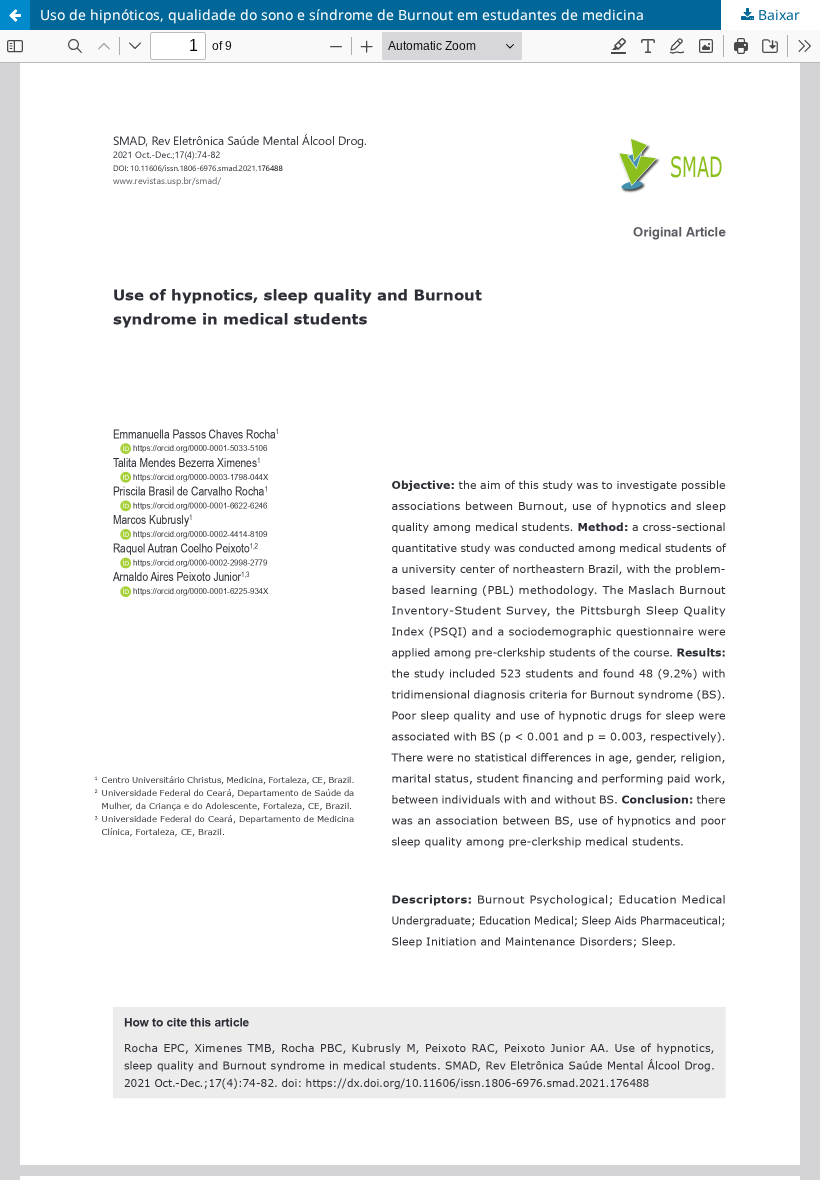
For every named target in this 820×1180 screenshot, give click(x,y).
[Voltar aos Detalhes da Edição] (15, 15)
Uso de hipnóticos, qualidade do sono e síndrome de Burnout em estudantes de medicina (342, 14)
